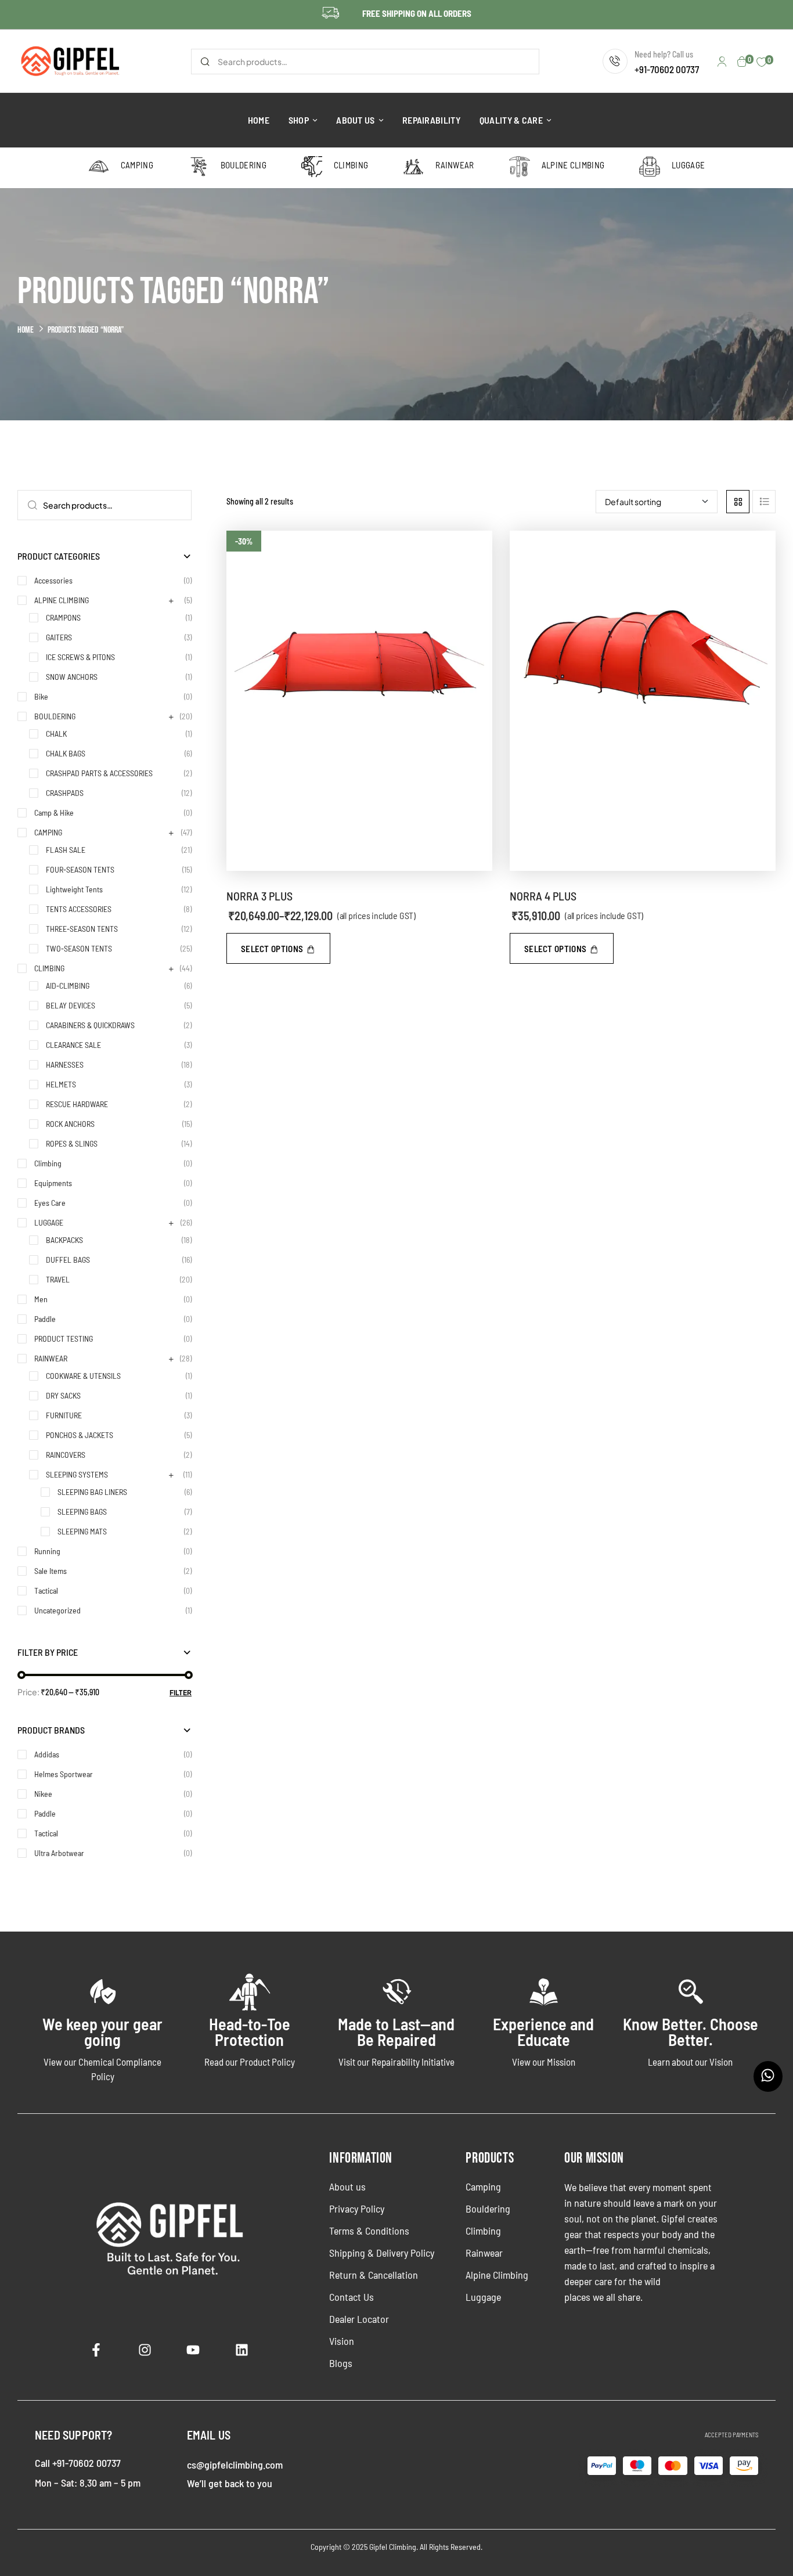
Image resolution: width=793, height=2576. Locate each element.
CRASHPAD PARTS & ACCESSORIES (99, 773)
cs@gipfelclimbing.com (235, 2465)
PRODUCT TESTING (64, 1339)
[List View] (764, 502)
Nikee (43, 1794)
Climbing (48, 1163)
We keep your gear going (102, 2032)
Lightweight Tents (74, 889)
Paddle (45, 1319)
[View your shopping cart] (742, 62)
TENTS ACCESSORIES (79, 909)
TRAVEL (58, 1279)
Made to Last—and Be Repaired (396, 2032)
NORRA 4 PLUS (543, 896)
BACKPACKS (64, 1240)
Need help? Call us (664, 54)
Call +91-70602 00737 (78, 2463)
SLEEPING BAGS (82, 1512)
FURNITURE (64, 1415)
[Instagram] (145, 2350)
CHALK (56, 734)
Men (41, 1299)
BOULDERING (55, 716)
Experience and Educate (543, 2032)
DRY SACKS (63, 1395)
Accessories (53, 580)
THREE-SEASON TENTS (82, 929)
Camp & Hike (54, 813)
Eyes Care (50, 1203)
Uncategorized (57, 1610)
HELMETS (61, 1084)
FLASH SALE (66, 850)
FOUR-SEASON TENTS (80, 869)
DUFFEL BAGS (68, 1260)
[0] (762, 62)
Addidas (47, 1754)
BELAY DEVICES (71, 1005)
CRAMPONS (63, 617)
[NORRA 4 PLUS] (643, 701)
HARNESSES (65, 1064)
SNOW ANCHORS (72, 677)
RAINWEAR (51, 1358)
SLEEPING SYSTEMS (77, 1474)
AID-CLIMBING (68, 986)
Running (47, 1551)
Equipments (53, 1183)
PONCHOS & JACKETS (80, 1435)
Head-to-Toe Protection (250, 2032)
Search (205, 62)
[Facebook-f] (96, 2350)
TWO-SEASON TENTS (79, 948)
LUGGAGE (49, 1222)
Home (26, 330)
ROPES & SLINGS (72, 1143)
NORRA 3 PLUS (259, 896)
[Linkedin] (242, 2350)
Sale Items (51, 1571)
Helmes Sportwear (64, 1774)
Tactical (46, 1590)
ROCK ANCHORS (70, 1124)
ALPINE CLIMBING (62, 600)
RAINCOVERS (66, 1455)
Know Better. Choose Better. (691, 2032)
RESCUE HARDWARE (77, 1104)
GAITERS (59, 637)
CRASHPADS (65, 793)
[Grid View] (738, 502)
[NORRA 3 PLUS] (359, 701)
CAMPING (48, 832)
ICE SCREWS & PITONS (80, 657)
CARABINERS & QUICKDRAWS (90, 1025)
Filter (181, 1693)
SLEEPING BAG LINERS (92, 1492)
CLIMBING (49, 968)
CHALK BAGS (66, 753)
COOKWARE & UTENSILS (83, 1376)
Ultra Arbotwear (59, 1853)
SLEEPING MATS (82, 1531)
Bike (41, 696)
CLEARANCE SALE (73, 1045)
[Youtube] (193, 2350)
